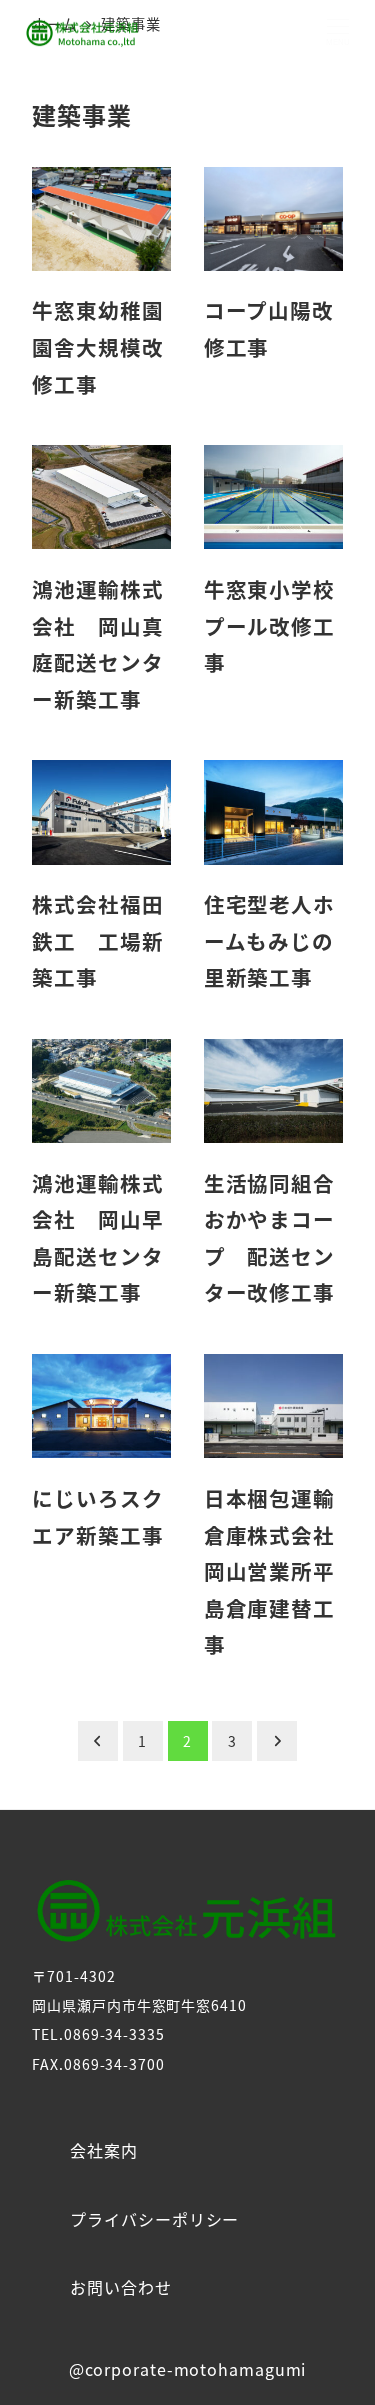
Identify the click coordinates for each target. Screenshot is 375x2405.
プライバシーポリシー (154, 2219)
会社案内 (104, 2150)
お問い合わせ (120, 2287)
